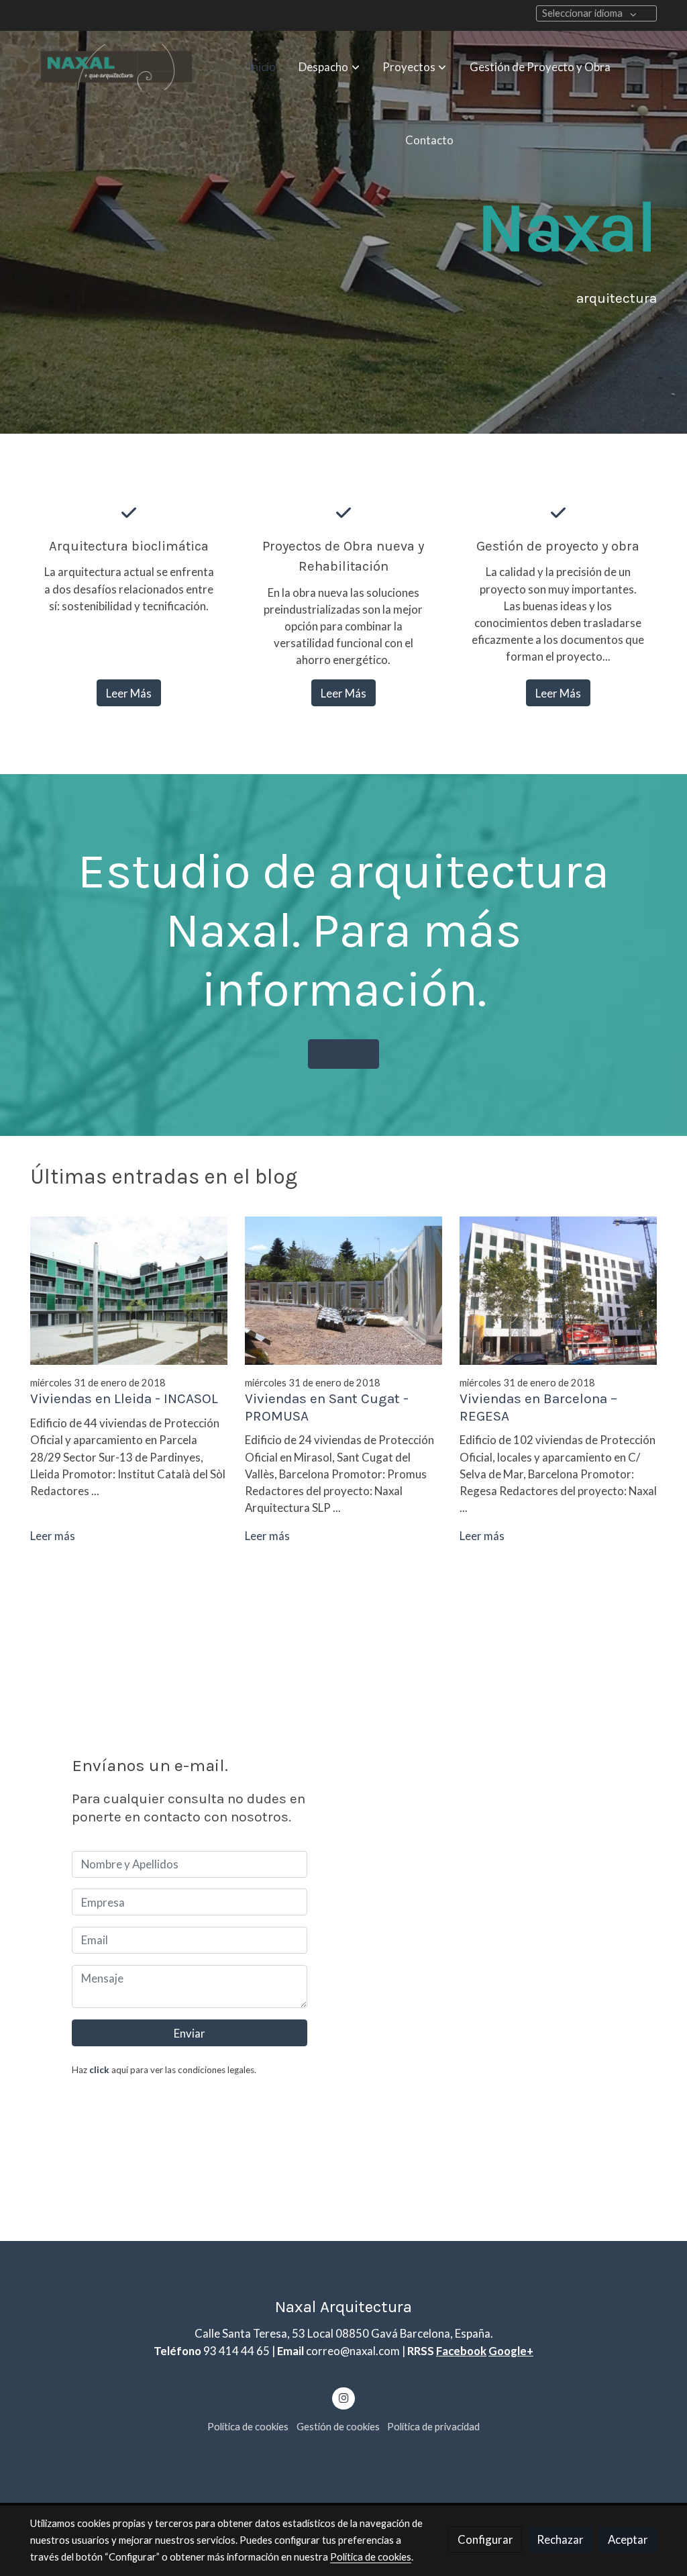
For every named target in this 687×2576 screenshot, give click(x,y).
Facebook (461, 2351)
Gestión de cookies (338, 2427)
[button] (329, 67)
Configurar (485, 2539)
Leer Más (129, 693)
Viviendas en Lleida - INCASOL (124, 1398)
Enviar (190, 2033)
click (99, 2070)
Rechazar (560, 2539)
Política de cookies (248, 2427)
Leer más (53, 1536)
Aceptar (628, 2539)
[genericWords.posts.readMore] (129, 1289)
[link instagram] (343, 2397)
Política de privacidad (433, 2427)
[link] (116, 67)
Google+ (511, 2351)
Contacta (344, 1054)
